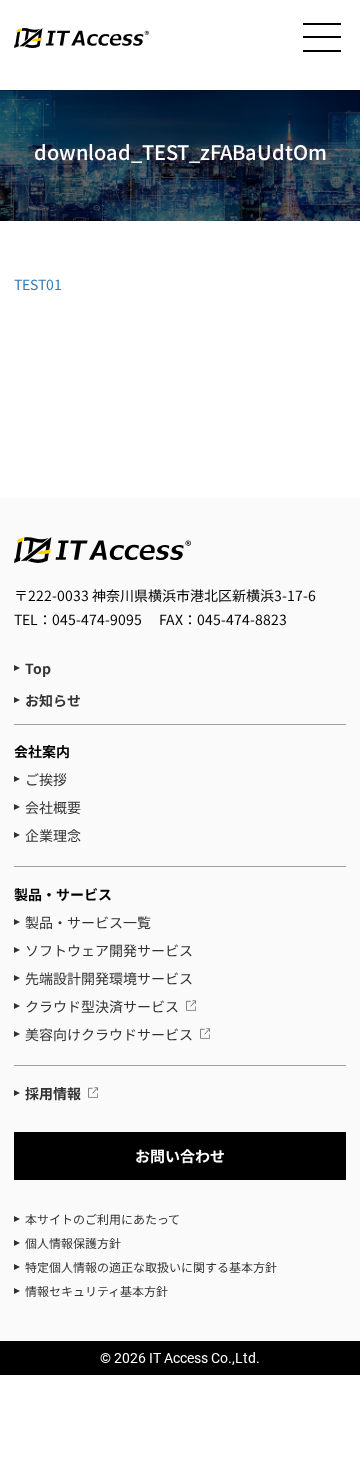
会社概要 (53, 807)
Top (38, 668)
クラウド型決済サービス (102, 1006)
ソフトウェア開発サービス (109, 950)
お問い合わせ (180, 1155)
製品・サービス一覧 (88, 922)
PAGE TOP (330, 1369)
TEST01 (38, 284)
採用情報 (53, 1092)
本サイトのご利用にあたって (102, 1218)
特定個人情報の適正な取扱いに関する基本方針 (151, 1266)
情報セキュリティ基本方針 (96, 1290)
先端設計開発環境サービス (109, 978)
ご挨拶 (46, 779)
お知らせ (53, 700)
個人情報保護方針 (73, 1242)
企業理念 (53, 835)
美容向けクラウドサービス (109, 1034)
